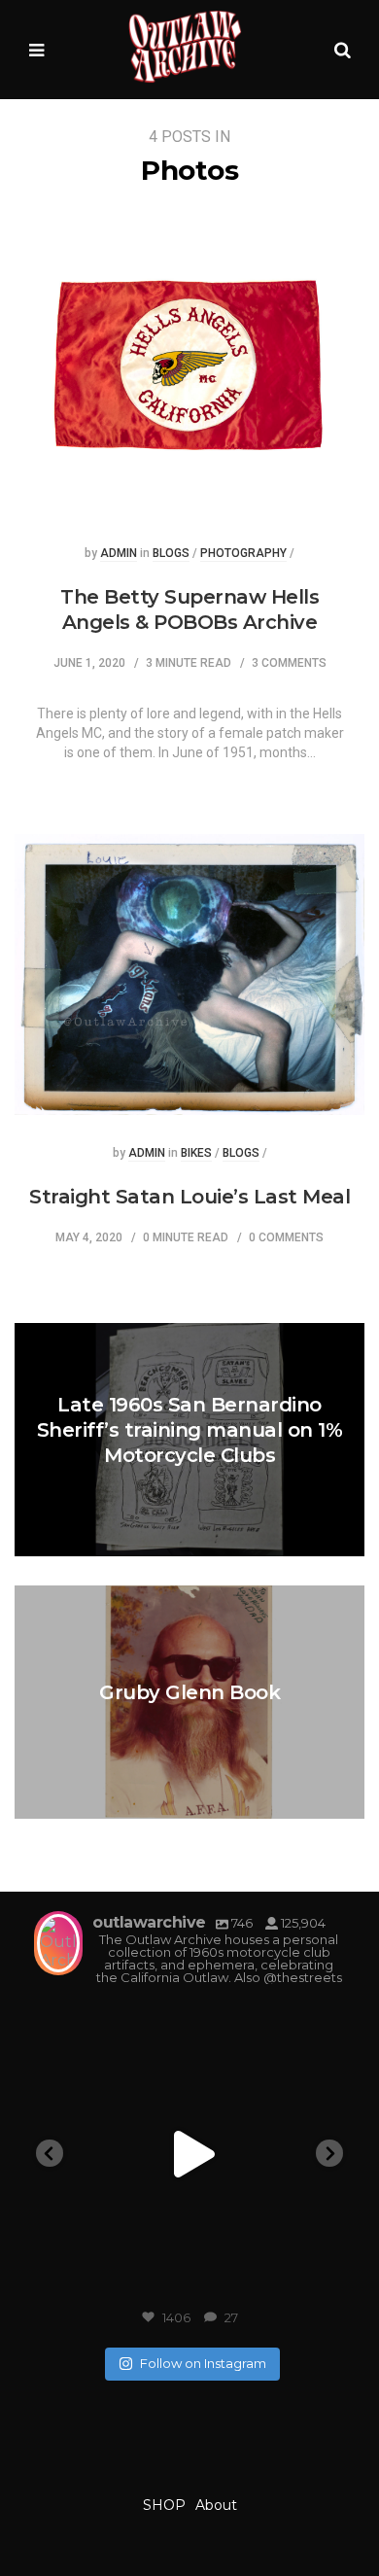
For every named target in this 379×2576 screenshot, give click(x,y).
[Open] (189, 2154)
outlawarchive (186, 2022)
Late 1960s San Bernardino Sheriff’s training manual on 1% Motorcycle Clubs (190, 1430)
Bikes (196, 1153)
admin (119, 554)
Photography (243, 554)
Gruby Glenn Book (189, 1692)
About (216, 2505)
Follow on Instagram (203, 2363)
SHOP (164, 2505)
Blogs (171, 554)
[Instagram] (316, 2281)
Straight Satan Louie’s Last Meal (189, 1197)
